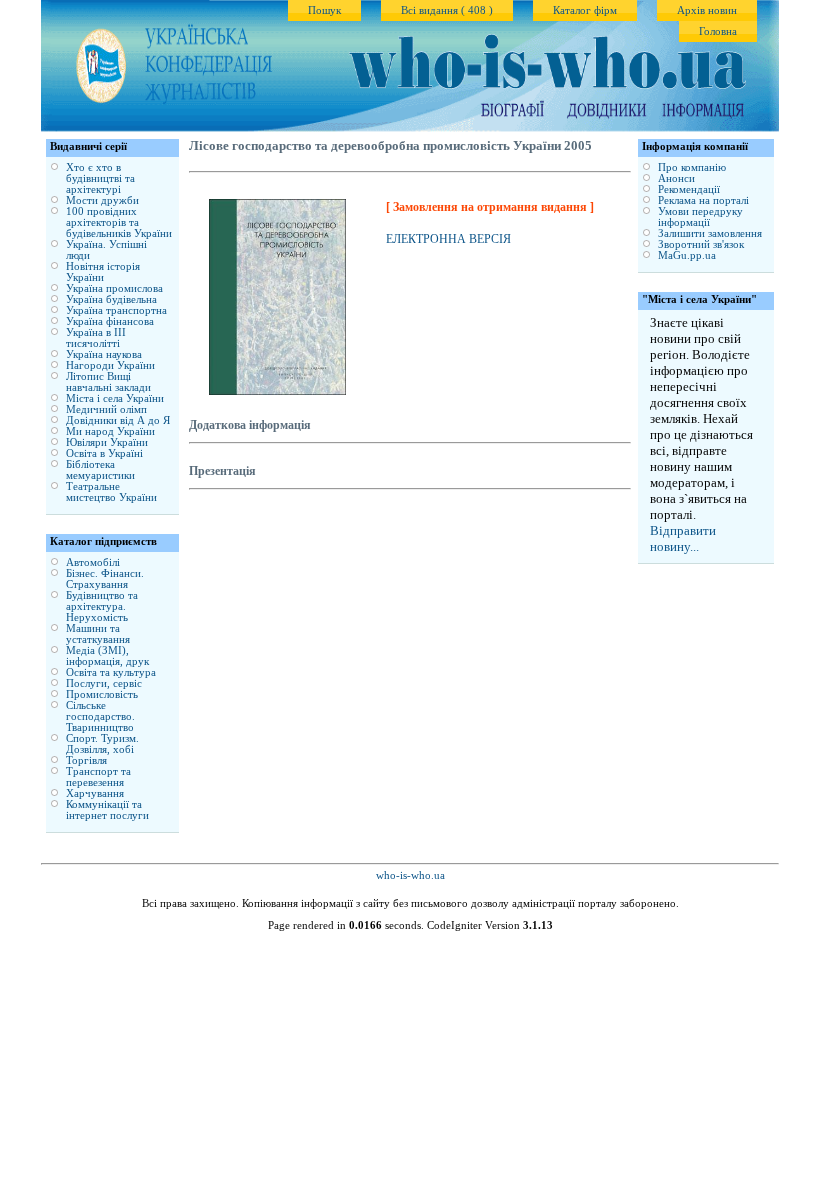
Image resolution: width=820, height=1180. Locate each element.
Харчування (95, 793)
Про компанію (692, 167)
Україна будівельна (111, 299)
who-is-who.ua (410, 875)
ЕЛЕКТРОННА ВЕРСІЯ (448, 239)
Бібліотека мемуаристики (100, 470)
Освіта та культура (111, 672)
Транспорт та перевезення (98, 777)
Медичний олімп (106, 409)
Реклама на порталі (703, 200)
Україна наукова (104, 354)
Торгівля (86, 760)
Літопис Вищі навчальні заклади (108, 382)
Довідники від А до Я (118, 420)
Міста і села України (115, 398)
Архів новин (707, 10)
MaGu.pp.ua (687, 255)
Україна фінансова (110, 321)
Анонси (676, 178)
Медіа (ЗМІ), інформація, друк (107, 656)
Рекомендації (689, 189)
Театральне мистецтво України (111, 492)
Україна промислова (114, 288)
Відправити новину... (683, 538)
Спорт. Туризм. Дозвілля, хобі (102, 744)
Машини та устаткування (98, 634)
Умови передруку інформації (700, 217)
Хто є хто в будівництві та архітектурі (100, 178)
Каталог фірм (585, 10)
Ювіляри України (107, 442)
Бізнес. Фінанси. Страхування (105, 579)
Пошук (324, 10)
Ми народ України (110, 431)
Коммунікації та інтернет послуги (107, 810)
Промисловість (102, 694)
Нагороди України (110, 365)
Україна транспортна (116, 310)
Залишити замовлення (710, 233)
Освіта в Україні (104, 453)
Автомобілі (93, 562)
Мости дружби (102, 200)
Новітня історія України (103, 272)
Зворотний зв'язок (701, 244)
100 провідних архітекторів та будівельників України (119, 222)
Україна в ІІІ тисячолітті (96, 338)
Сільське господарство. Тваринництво (100, 716)
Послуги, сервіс (104, 683)
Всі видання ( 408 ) (447, 10)
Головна (718, 31)
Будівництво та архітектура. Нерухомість (102, 606)
